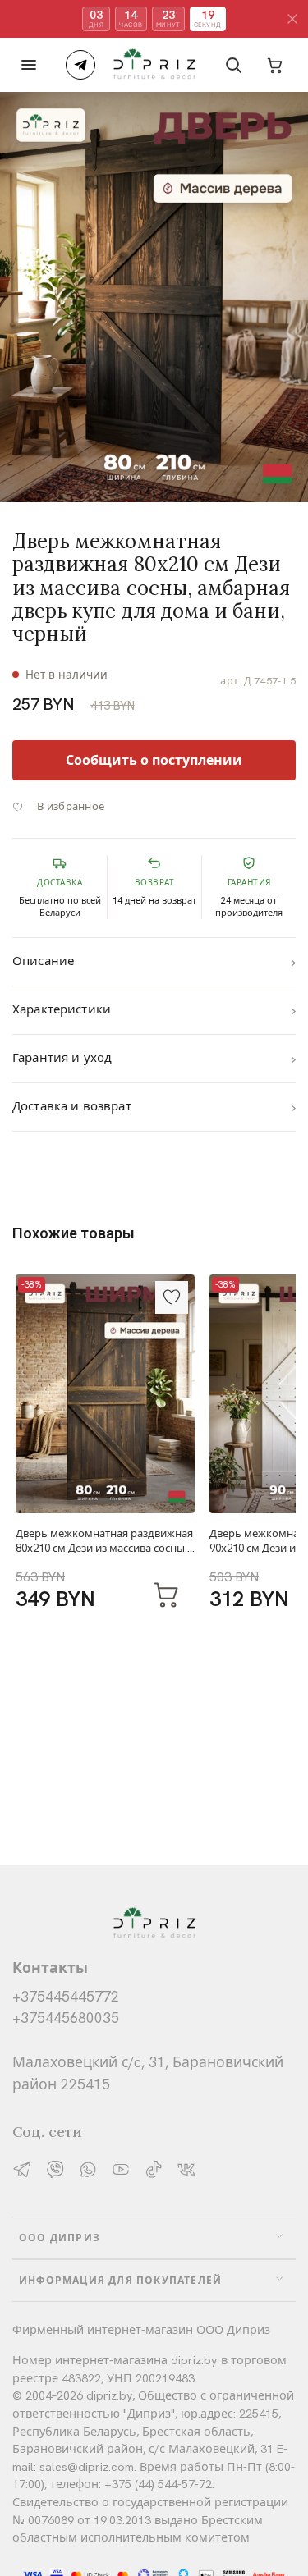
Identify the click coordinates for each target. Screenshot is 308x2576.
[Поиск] (233, 65)
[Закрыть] (292, 19)
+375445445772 (66, 1996)
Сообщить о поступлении (154, 760)
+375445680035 (66, 2018)
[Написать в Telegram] (80, 65)
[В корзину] (167, 1594)
